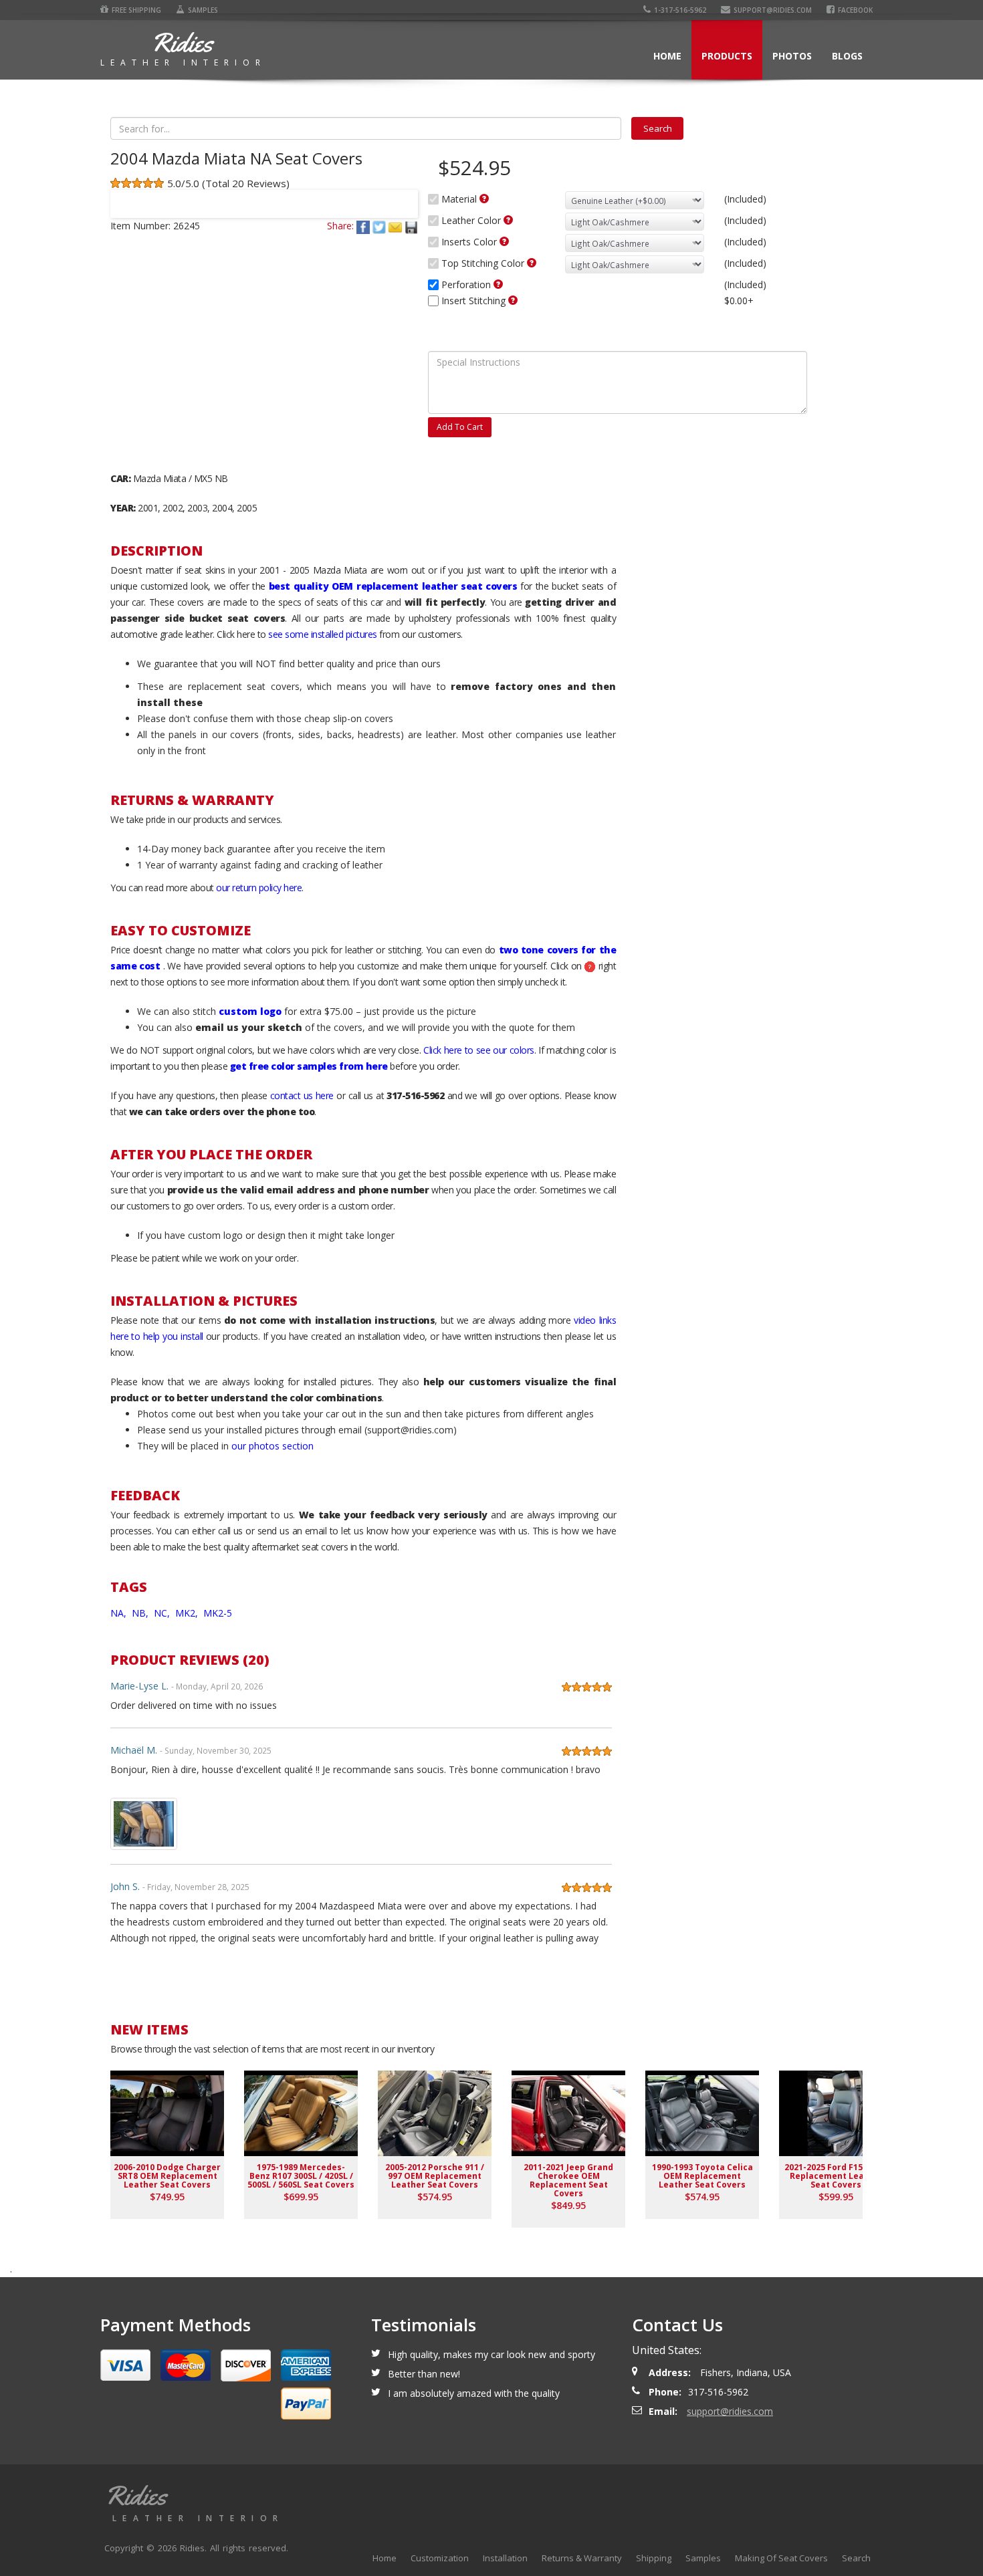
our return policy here (259, 888)
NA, (120, 1613)
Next (402, 195)
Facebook (855, 10)
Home (667, 56)
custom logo (250, 1011)
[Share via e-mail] (397, 226)
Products (727, 56)
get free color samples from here (309, 1066)
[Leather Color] (508, 220)
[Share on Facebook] (364, 226)
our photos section (272, 1446)
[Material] (484, 199)
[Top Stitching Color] (532, 263)
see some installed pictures (323, 634)
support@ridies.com (773, 10)
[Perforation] (498, 284)
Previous (126, 195)
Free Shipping (136, 10)
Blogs (847, 56)
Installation (505, 2558)
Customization (440, 2558)
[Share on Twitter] (380, 226)
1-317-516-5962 (680, 10)
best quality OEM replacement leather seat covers (393, 586)
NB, (141, 1613)
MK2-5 (218, 1613)
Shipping (654, 2558)
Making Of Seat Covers (781, 2558)
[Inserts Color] (504, 241)
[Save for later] (411, 226)
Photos (792, 56)
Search (856, 2558)
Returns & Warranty (582, 2558)
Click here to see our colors (479, 1050)
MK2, (188, 1613)
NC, (163, 1613)
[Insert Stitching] (513, 300)
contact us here (302, 1095)
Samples (203, 10)
